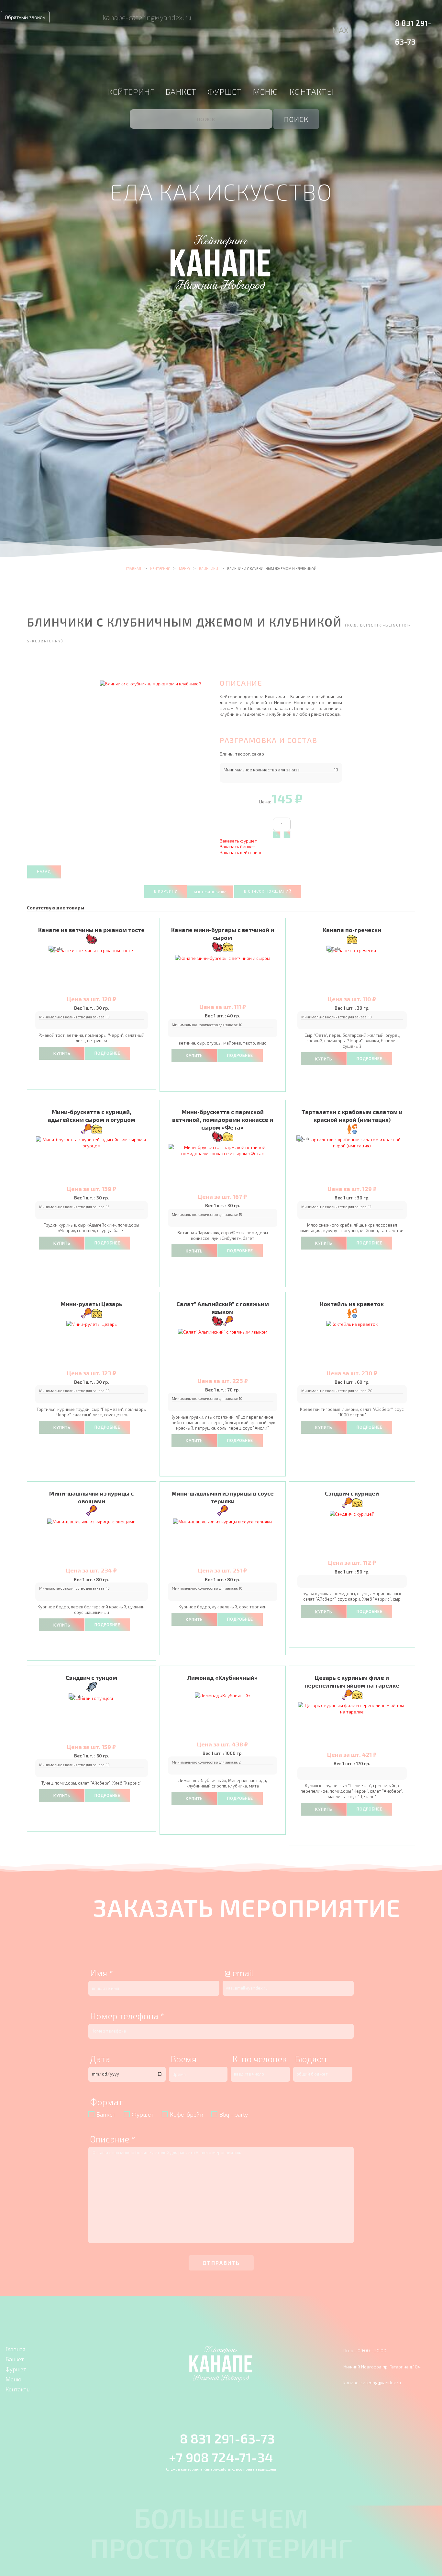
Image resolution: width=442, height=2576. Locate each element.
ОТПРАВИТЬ (221, 2263)
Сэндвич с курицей (352, 1493)
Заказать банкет (237, 847)
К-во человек (260, 2059)
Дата (100, 2059)
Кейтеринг (131, 91)
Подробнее (107, 1053)
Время (183, 2059)
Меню (265, 91)
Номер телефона (127, 2016)
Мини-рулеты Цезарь (91, 1304)
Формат (106, 2102)
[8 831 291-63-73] (386, 22)
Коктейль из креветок (352, 1304)
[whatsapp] (351, 22)
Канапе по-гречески (352, 930)
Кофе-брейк (187, 2114)
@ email (239, 1973)
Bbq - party (234, 2114)
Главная (133, 569)
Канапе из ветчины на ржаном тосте (91, 930)
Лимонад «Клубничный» (222, 1678)
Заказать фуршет (238, 841)
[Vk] (322, 22)
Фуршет (225, 91)
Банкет (181, 91)
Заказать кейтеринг (241, 852)
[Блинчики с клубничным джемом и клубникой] (151, 683)
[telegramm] (363, 22)
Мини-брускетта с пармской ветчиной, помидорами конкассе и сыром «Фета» (223, 1120)
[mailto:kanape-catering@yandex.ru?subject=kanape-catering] (90, 17)
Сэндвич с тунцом (91, 1678)
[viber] (338, 22)
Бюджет (311, 2059)
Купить (62, 1054)
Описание (113, 2139)
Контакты (312, 91)
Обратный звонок (25, 17)
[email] (306, 22)
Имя (102, 1973)
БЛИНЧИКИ (209, 569)
